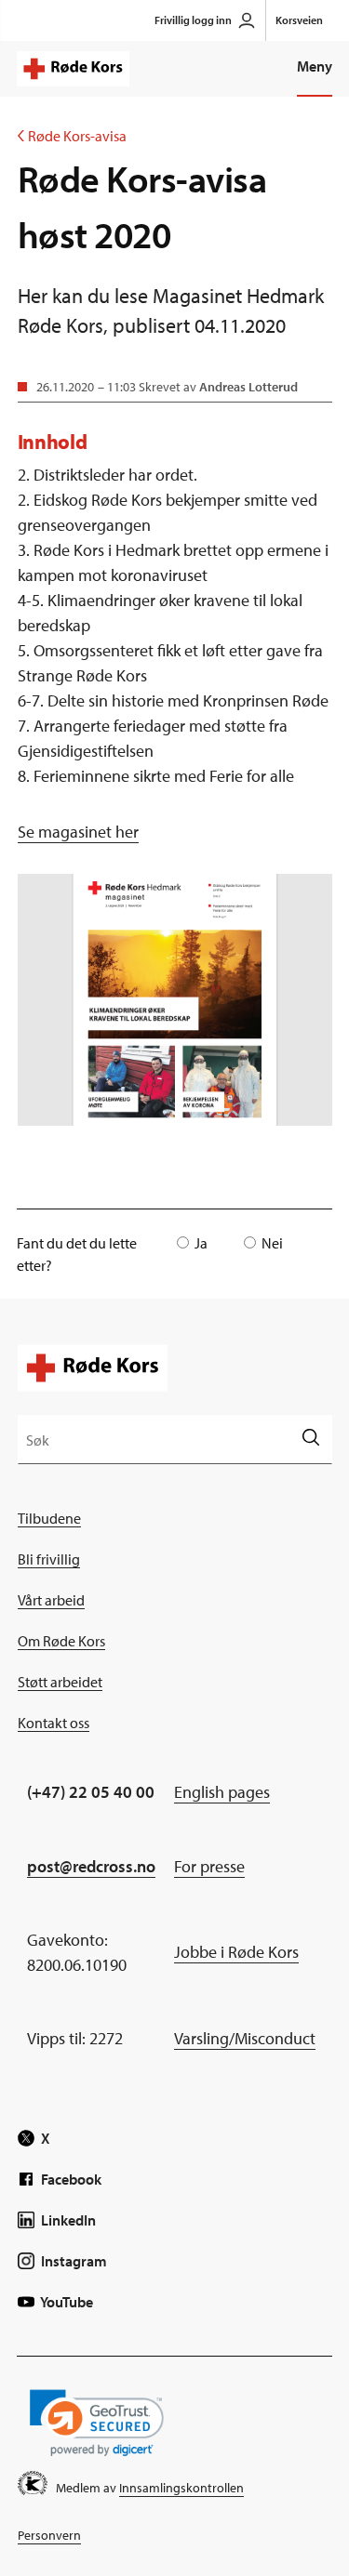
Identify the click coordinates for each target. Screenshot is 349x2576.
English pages (222, 1792)
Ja (201, 1243)
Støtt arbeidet (60, 1682)
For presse (209, 1866)
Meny (315, 66)
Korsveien (299, 20)
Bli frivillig (49, 1559)
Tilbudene (49, 1518)
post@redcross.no (91, 1866)
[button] (97, 2423)
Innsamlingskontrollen (181, 2488)
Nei (272, 1243)
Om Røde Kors (61, 1641)
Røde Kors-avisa (72, 136)
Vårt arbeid (51, 1600)
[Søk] (310, 1439)
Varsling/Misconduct (245, 2038)
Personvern (49, 2535)
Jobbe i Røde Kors (236, 1952)
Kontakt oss (54, 1723)
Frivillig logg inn (193, 20)
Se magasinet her (78, 832)
